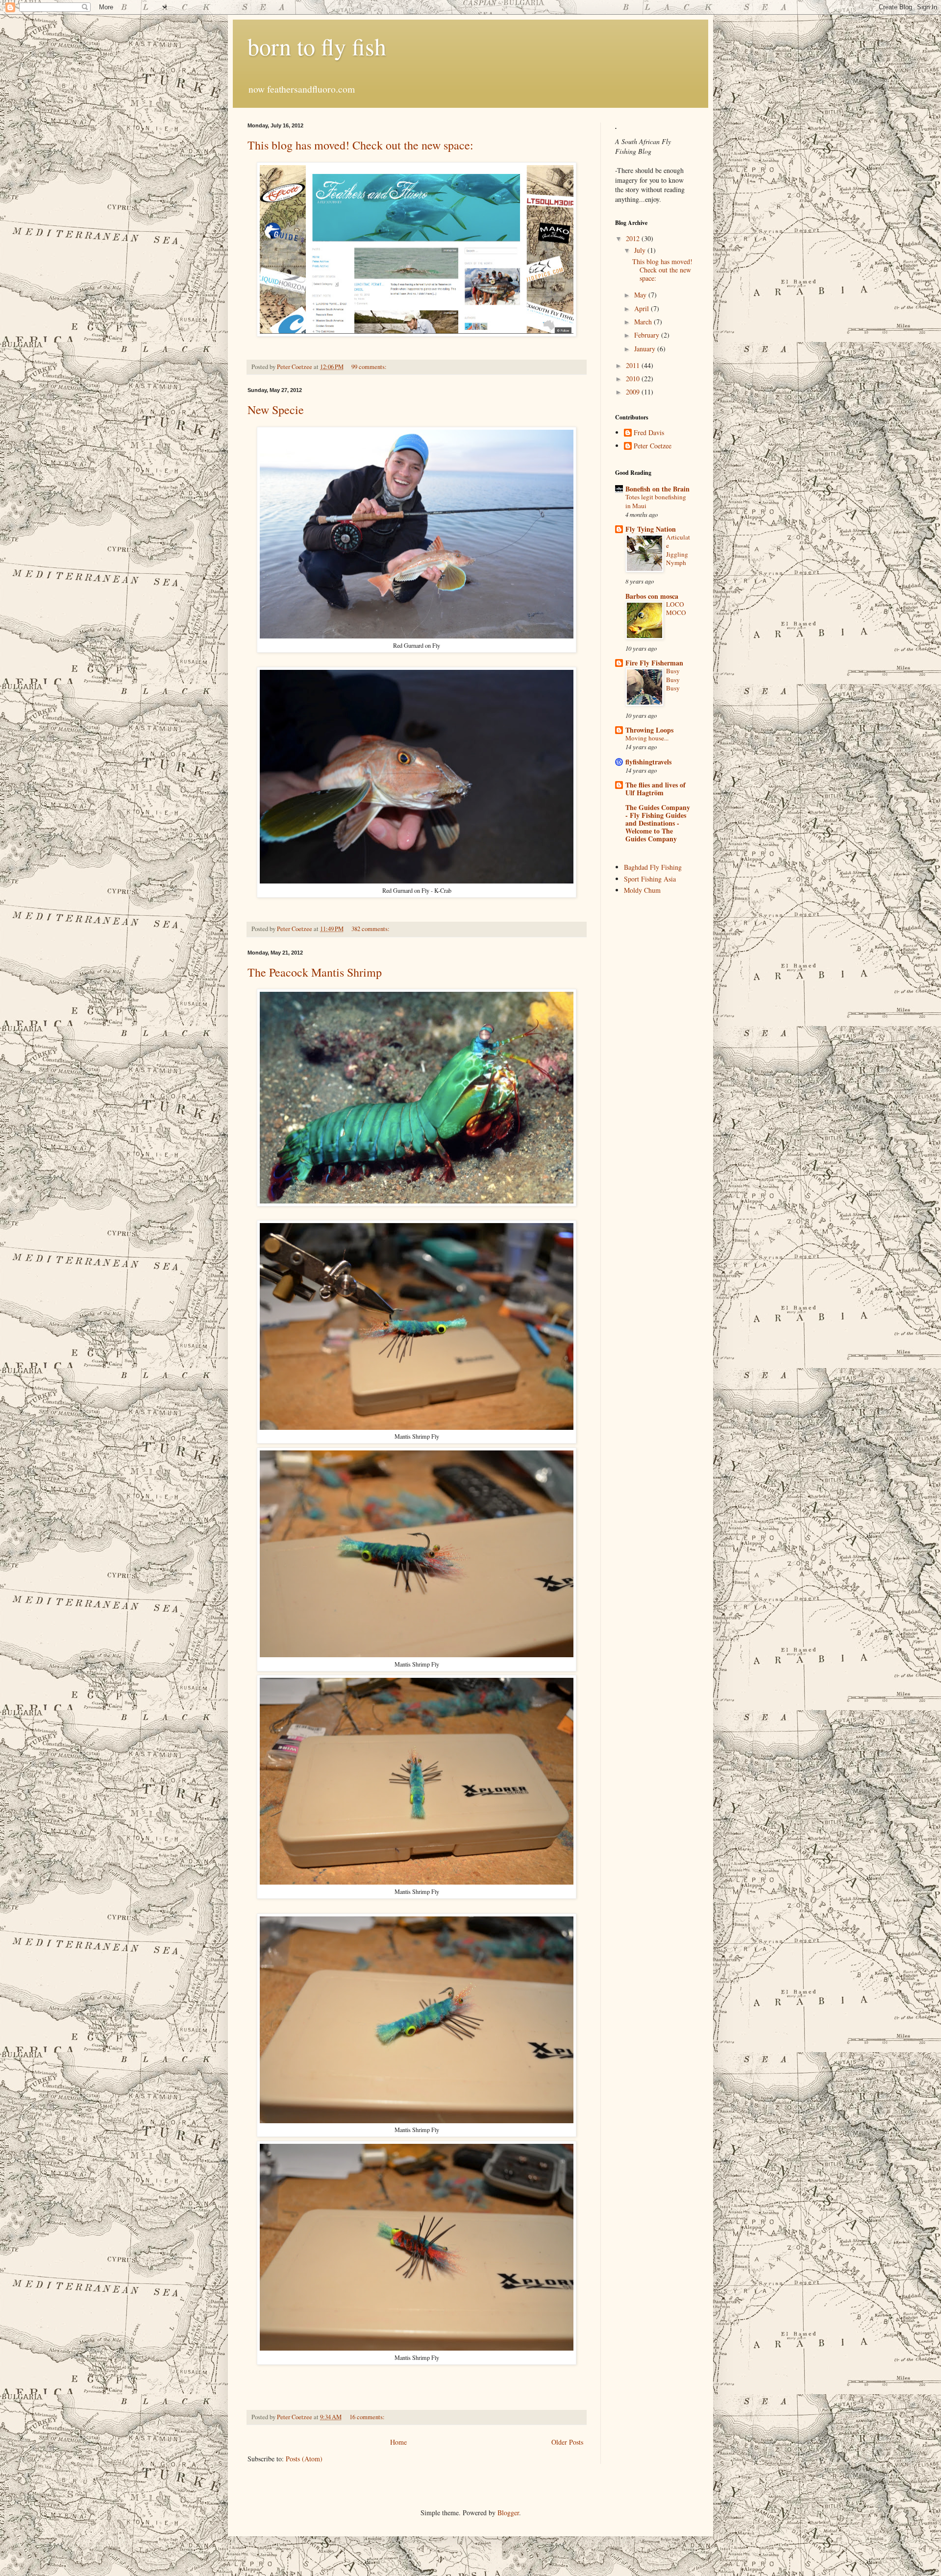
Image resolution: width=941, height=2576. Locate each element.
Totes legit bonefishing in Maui (656, 501)
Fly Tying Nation (651, 529)
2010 (634, 379)
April (643, 308)
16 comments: (368, 2417)
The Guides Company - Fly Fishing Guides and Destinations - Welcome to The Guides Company (658, 823)
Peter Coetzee (653, 446)
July (641, 250)
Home (398, 2442)
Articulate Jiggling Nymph (678, 550)
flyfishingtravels (648, 762)
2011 (634, 365)
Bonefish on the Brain (657, 489)
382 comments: (371, 929)
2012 (634, 238)
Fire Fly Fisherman (654, 663)
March (644, 322)
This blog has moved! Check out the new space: (360, 145)
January (646, 349)
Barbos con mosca (652, 596)
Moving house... (647, 738)
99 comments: (370, 367)
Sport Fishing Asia (650, 879)
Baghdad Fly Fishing (653, 867)
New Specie (276, 410)
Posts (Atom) (304, 2459)
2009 (634, 392)
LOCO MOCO (676, 608)
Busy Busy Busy (673, 679)
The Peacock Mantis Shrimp (315, 972)
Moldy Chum (642, 890)
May (641, 295)
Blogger (508, 2513)
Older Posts (567, 2442)
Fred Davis (649, 433)
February (648, 335)
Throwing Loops (649, 730)
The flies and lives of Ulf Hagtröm (656, 789)
